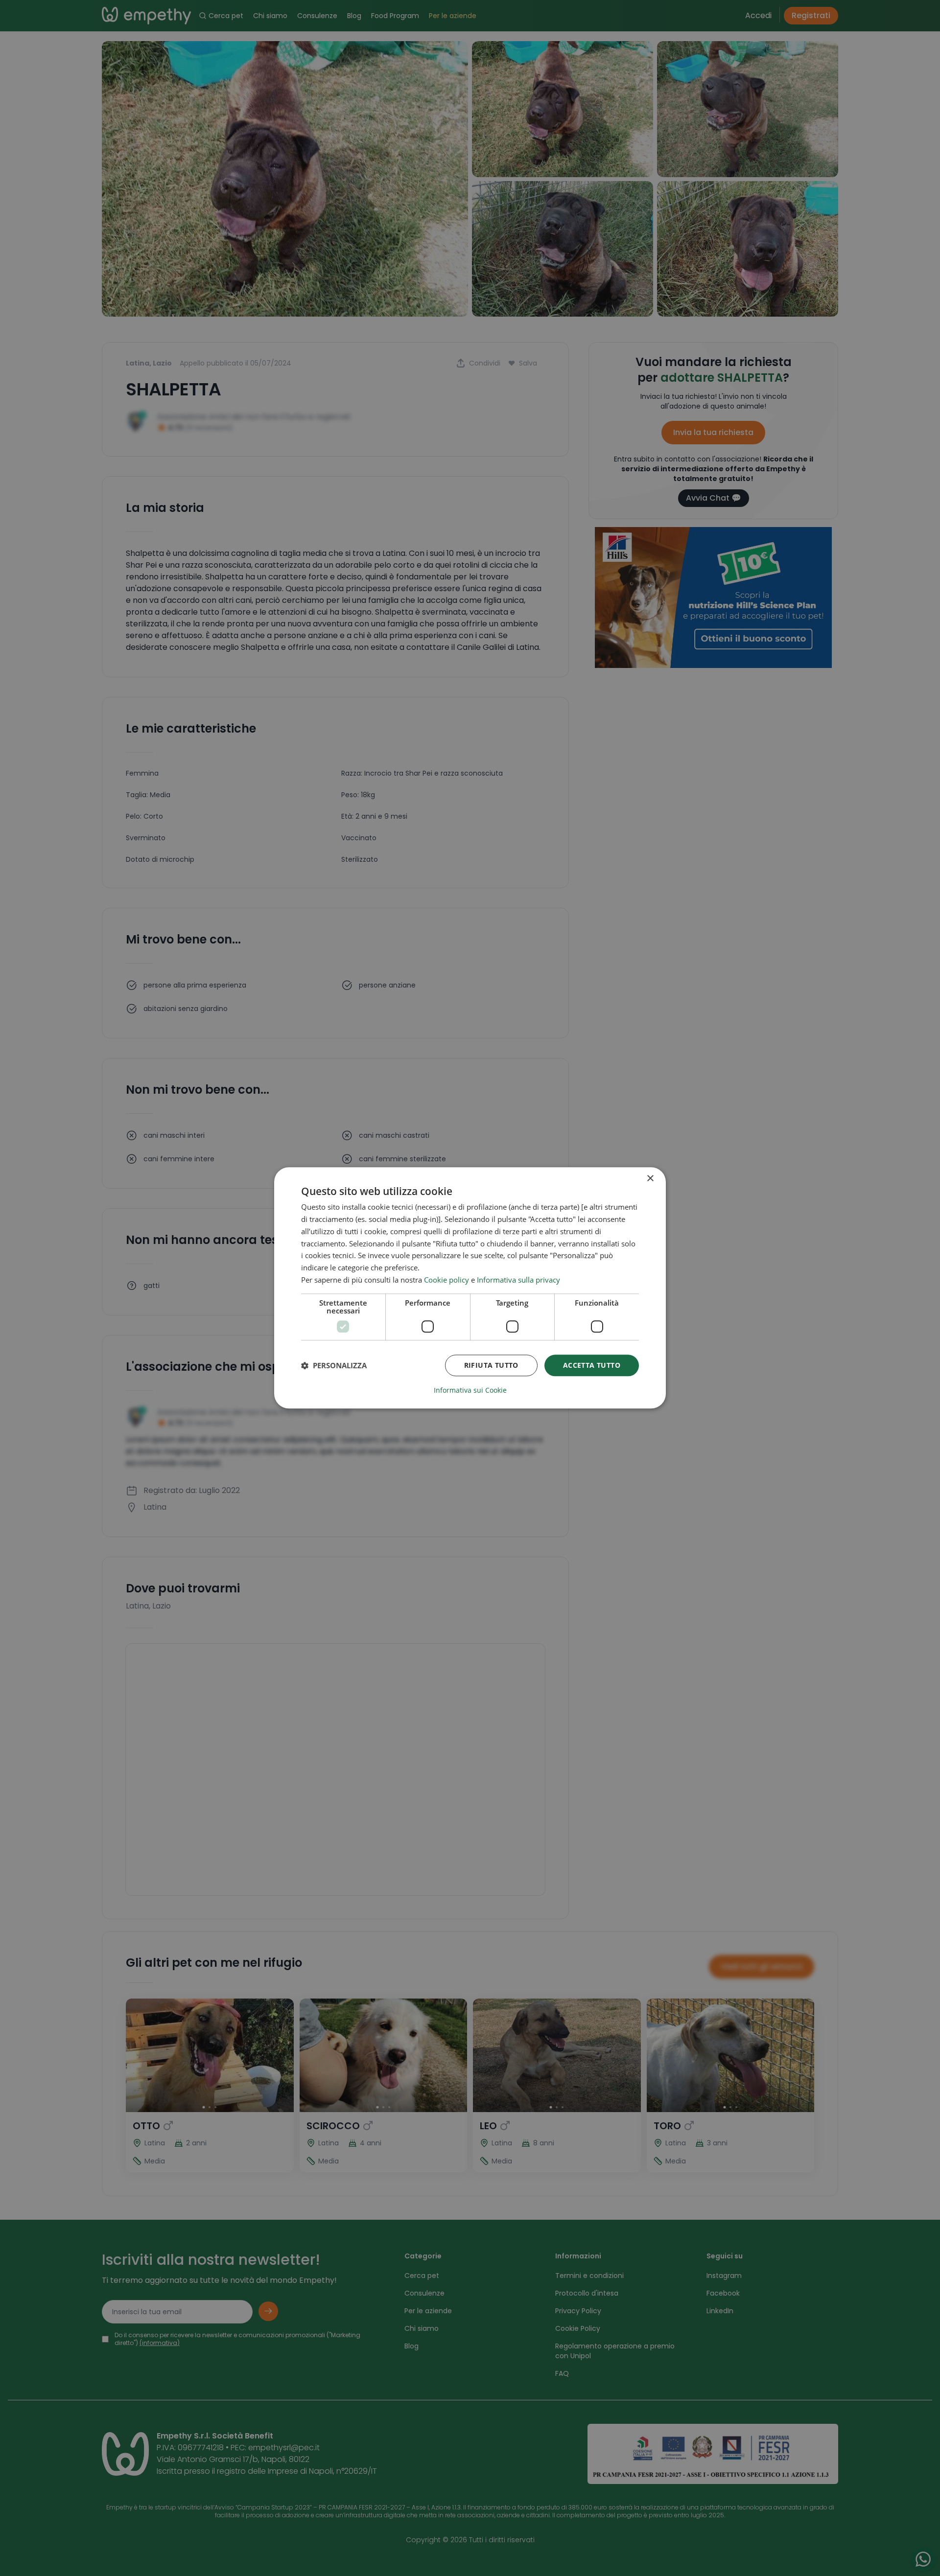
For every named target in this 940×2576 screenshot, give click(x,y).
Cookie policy (446, 1280)
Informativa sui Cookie (470, 1391)
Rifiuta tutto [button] (491, 1365)
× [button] (650, 1179)
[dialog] (470, 1288)
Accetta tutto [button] (592, 1365)
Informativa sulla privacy (518, 1280)
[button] (334, 1365)
